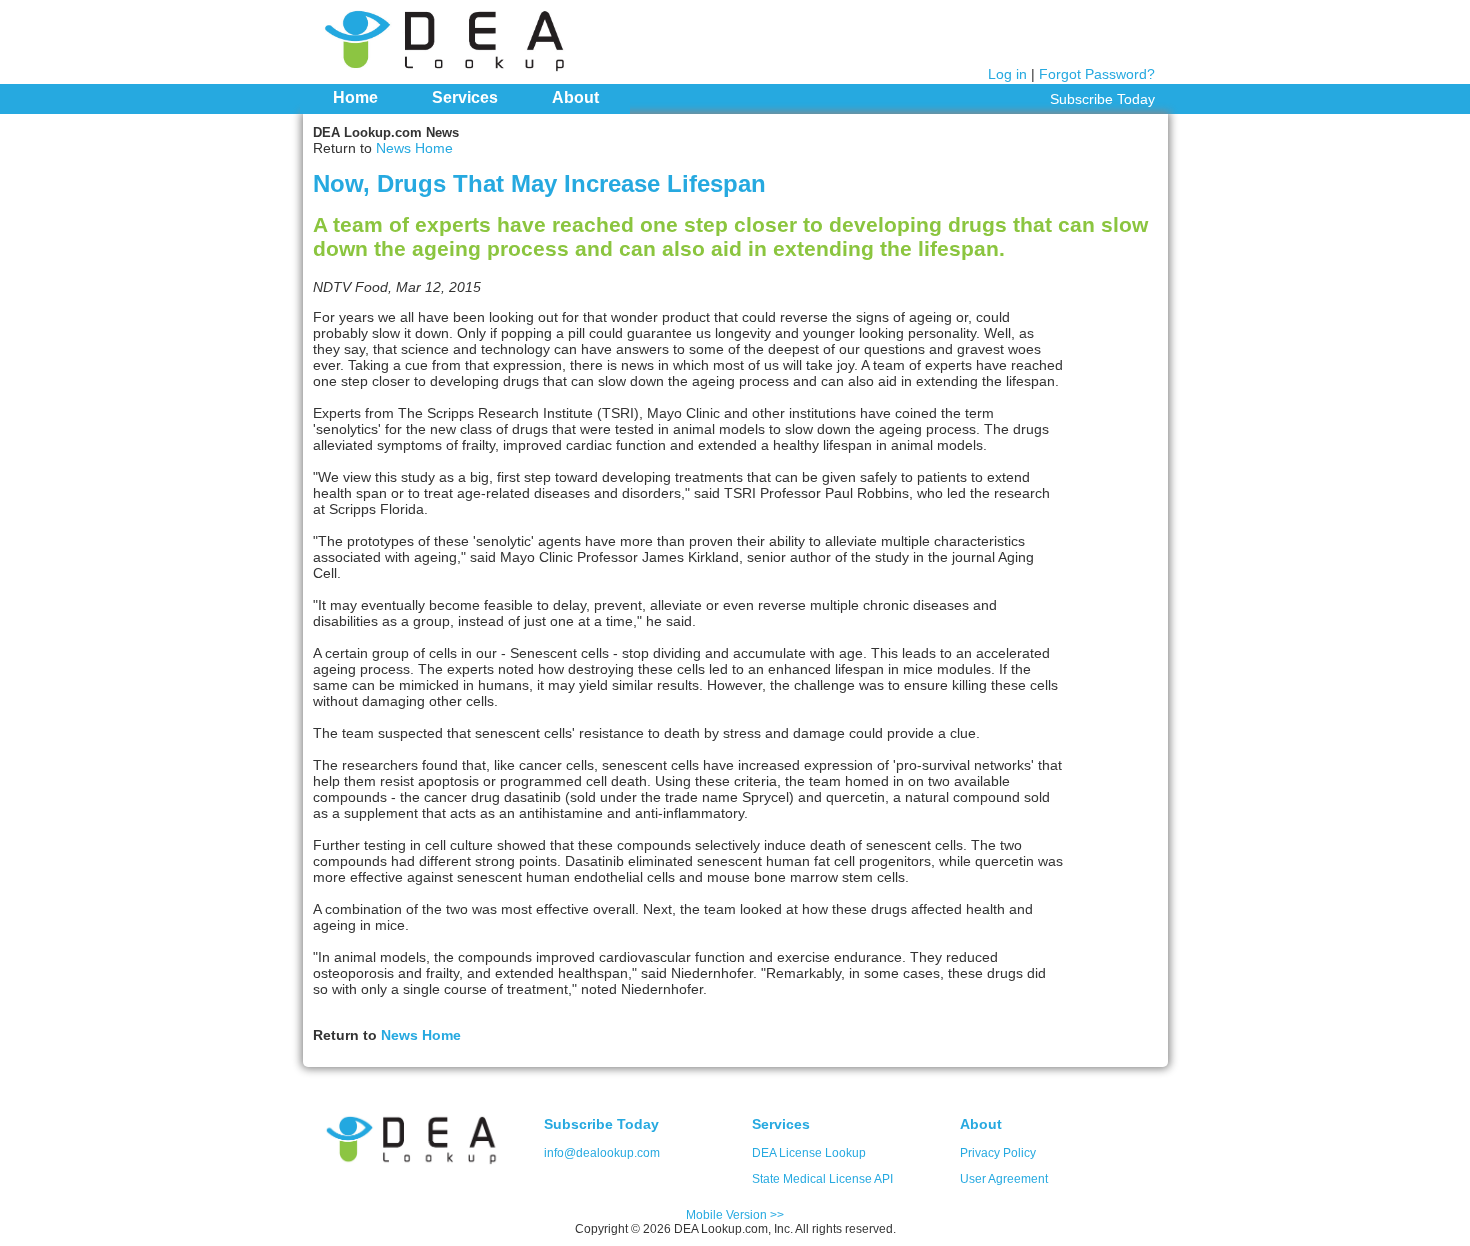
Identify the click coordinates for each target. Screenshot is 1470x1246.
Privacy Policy (998, 1153)
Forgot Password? (1097, 74)
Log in (1007, 74)
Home (355, 97)
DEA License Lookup (809, 1153)
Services (465, 97)
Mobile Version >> (735, 1215)
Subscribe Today (1102, 99)
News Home (414, 148)
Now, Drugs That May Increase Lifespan (539, 183)
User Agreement (1004, 1179)
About (575, 97)
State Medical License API (822, 1179)
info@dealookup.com (602, 1153)
